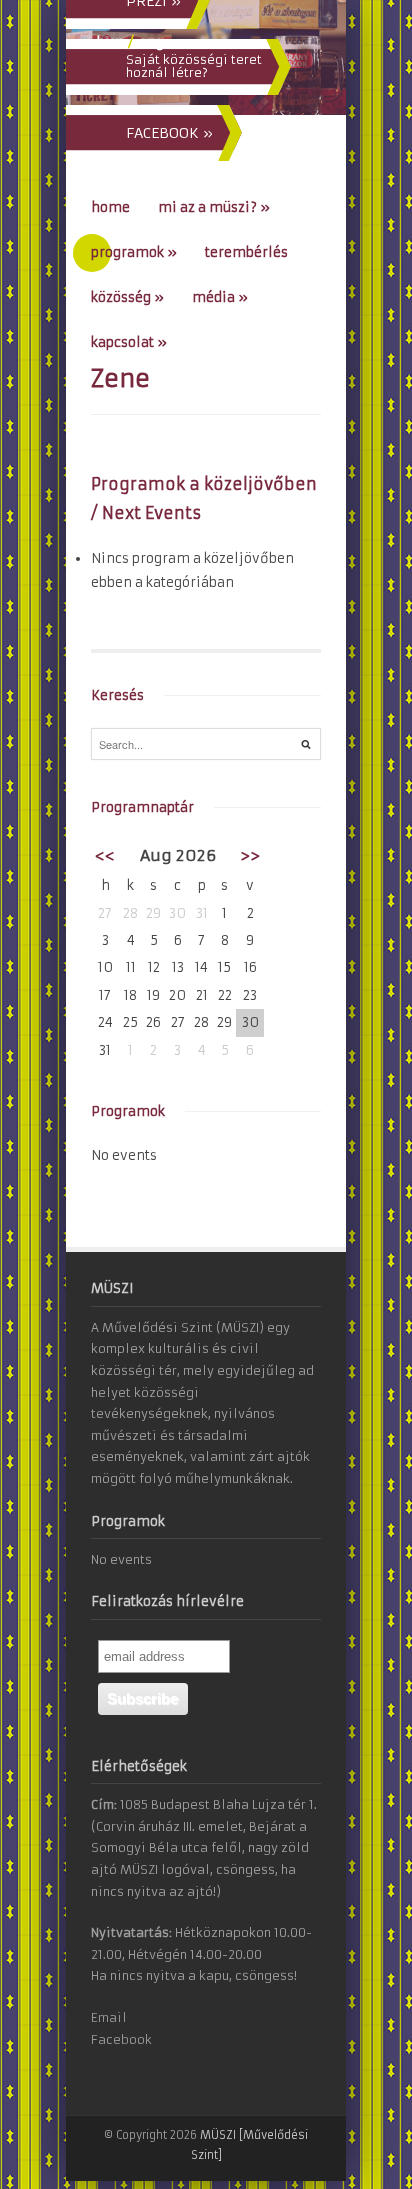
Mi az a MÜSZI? (214, 207)
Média (220, 297)
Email (109, 2017)
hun (110, 42)
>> (250, 855)
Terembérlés (246, 252)
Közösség (127, 297)
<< (105, 855)
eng (151, 42)
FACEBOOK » (169, 133)
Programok (134, 252)
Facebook (121, 2039)
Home (110, 207)
